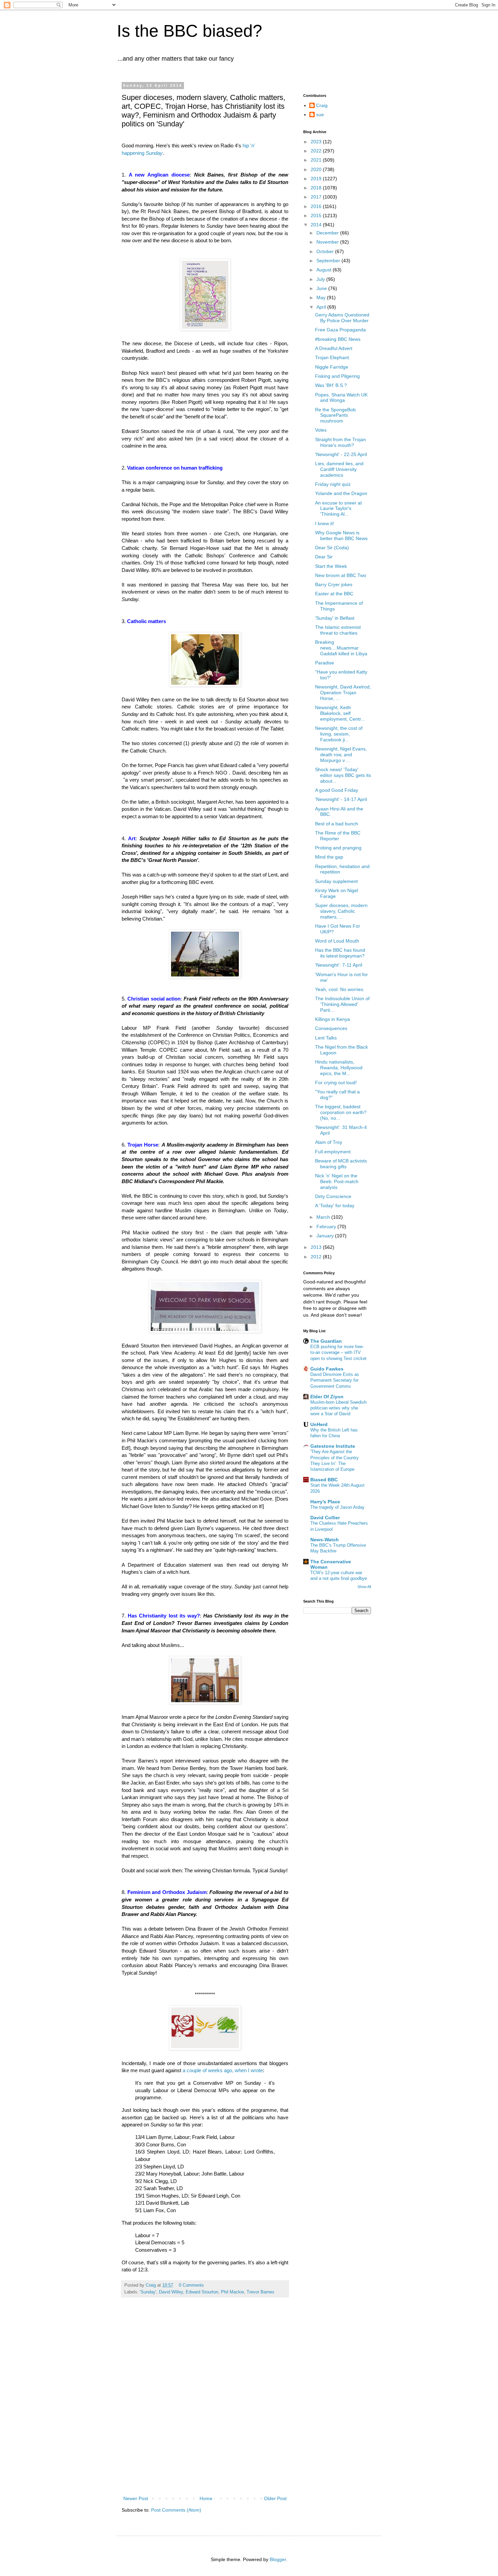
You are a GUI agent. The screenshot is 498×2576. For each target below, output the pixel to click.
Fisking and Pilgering (337, 376)
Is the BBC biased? (190, 31)
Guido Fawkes (327, 1369)
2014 (317, 225)
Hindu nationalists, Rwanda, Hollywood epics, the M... (339, 1068)
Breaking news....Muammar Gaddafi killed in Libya (341, 648)
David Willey (171, 2292)
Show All (364, 1587)
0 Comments (191, 2285)
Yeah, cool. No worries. (340, 989)
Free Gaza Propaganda (340, 330)
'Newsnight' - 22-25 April (341, 454)
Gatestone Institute (333, 1446)
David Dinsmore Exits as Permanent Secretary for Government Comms (335, 1380)
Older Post (275, 2498)
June (322, 288)
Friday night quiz (333, 484)
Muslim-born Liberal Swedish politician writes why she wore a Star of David (338, 1408)
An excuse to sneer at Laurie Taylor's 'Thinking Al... (338, 509)
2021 (317, 160)
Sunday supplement (336, 881)
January (326, 1236)
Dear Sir (324, 557)
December (328, 233)
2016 (317, 206)
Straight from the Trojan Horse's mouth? (340, 442)
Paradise (325, 663)
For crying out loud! (336, 1083)
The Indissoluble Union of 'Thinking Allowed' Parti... (342, 1004)
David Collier (325, 1518)
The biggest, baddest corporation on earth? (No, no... (341, 1112)
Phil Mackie (232, 2292)
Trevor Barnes (261, 2292)
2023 (317, 142)
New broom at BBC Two (341, 575)
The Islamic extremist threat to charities (338, 630)
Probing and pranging (338, 848)
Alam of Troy (329, 1142)
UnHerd (319, 1424)
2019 (317, 179)
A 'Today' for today (335, 1205)
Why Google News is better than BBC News (341, 535)
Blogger (278, 2559)
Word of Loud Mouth (337, 941)
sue (320, 115)
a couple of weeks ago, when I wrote (222, 2070)
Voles (321, 430)
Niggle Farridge (332, 367)
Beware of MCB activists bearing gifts (341, 1164)
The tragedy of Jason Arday (337, 1507)
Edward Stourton (202, 2292)
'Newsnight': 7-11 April (339, 965)
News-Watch (325, 1540)
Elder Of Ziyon (327, 1397)
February (327, 1227)
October (326, 251)
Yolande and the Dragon (341, 493)
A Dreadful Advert (334, 348)
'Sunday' (148, 2292)
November (328, 242)
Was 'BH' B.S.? (331, 385)
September (329, 261)
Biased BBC (324, 1480)
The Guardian (326, 1341)
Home (206, 2498)
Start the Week (331, 566)
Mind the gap (329, 857)
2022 (317, 151)
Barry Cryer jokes (334, 584)
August (325, 270)
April (322, 307)
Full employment (333, 1152)
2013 (317, 1247)
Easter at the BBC (334, 594)
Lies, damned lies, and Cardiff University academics (339, 469)
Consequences (331, 1028)
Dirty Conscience (333, 1196)
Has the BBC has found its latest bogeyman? (340, 953)
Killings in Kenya (333, 1019)
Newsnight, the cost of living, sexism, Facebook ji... (339, 734)
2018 (317, 188)
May (322, 297)
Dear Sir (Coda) (332, 548)
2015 (317, 215)
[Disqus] (205, 2404)
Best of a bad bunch (337, 824)
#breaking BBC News (338, 339)
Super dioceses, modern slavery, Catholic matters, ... (341, 911)
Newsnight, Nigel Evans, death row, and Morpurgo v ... (341, 755)
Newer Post (136, 2498)
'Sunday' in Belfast (335, 618)
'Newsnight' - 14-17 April (341, 799)
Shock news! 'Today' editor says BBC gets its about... (343, 775)
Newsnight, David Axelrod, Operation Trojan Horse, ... (343, 693)
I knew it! (325, 523)
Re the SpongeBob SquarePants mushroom (335, 415)
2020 (317, 169)
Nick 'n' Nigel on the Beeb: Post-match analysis (337, 1181)
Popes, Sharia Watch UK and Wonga (341, 398)
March (324, 1217)
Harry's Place (325, 1502)
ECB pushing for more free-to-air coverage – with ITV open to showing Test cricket (338, 1353)
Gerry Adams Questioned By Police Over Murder (342, 318)
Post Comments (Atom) (176, 2510)
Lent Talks (326, 1038)
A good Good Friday (337, 790)
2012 (317, 1257)
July (321, 279)
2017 (317, 197)
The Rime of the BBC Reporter (338, 836)
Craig (322, 105)
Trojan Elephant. (333, 357)
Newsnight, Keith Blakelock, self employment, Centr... (340, 713)
